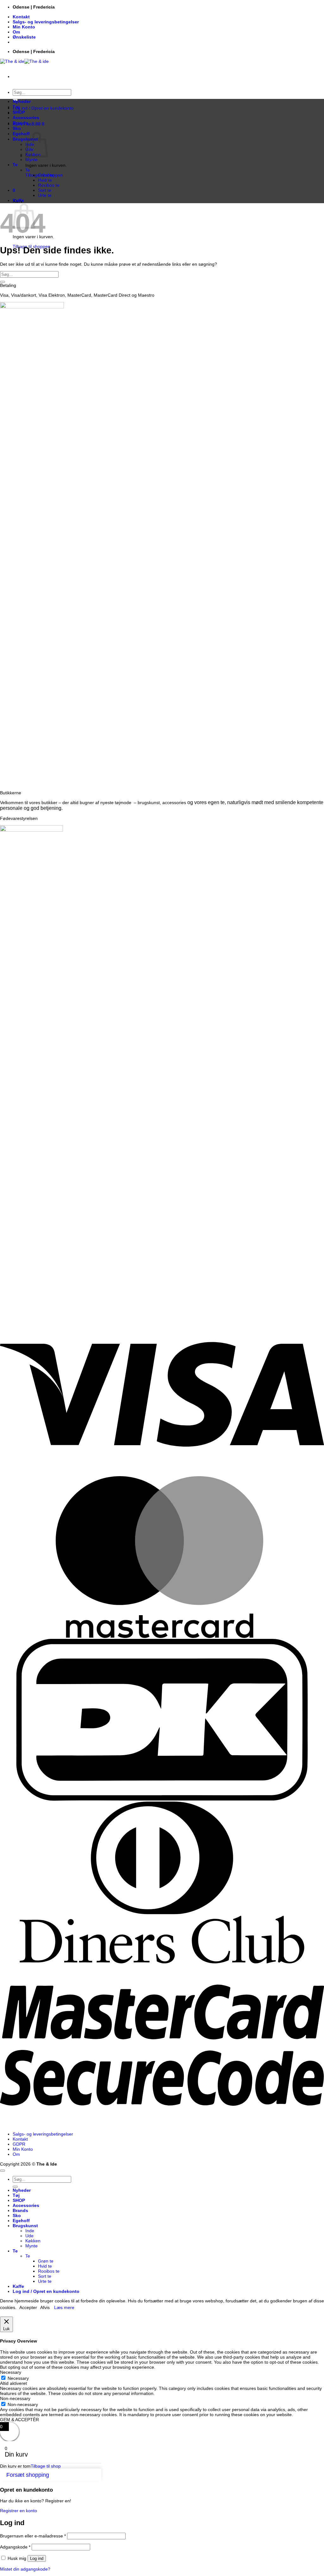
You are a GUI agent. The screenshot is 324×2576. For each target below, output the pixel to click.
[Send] (3, 282)
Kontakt (21, 17)
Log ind (37, 2558)
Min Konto (24, 27)
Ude (29, 2236)
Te (15, 165)
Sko (17, 128)
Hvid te (45, 180)
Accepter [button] (28, 2307)
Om (16, 32)
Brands (20, 123)
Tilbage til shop (46, 2466)
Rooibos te (49, 185)
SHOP (19, 112)
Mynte (31, 160)
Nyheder (22, 101)
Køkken (33, 2241)
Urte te (45, 195)
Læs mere (64, 2307)
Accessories (26, 118)
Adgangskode (15, 2547)
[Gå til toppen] (3, 2171)
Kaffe (18, 200)
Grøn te (46, 175)
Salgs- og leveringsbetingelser (46, 22)
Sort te (45, 190)
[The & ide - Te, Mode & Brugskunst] (24, 61)
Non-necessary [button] (15, 2398)
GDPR (19, 2144)
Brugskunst (25, 2226)
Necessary (18, 2378)
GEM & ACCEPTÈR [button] (19, 2420)
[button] (43, 108)
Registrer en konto (19, 2511)
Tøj (16, 107)
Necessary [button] (11, 2372)
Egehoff (21, 134)
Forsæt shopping (28, 2475)
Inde (30, 2231)
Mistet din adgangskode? (25, 2569)
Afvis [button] (45, 2307)
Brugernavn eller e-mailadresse (33, 2536)
